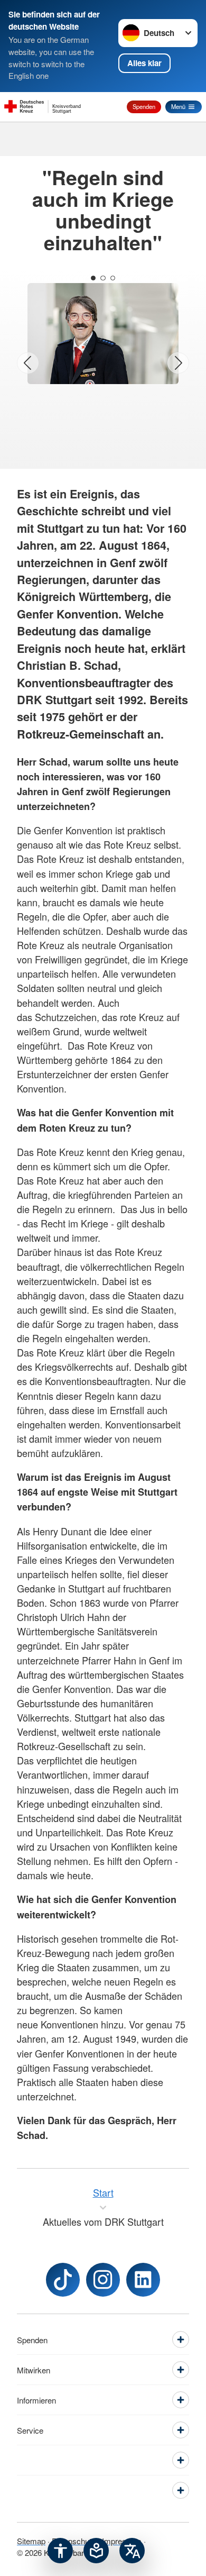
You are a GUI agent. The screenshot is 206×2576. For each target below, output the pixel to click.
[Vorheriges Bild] (28, 363)
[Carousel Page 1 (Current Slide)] (93, 278)
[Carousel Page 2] (103, 278)
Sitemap (31, 2541)
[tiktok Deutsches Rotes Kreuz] (63, 2280)
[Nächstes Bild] (178, 363)
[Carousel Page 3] (113, 278)
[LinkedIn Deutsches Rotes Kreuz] (143, 2280)
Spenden (144, 106)
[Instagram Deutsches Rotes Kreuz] (103, 2280)
